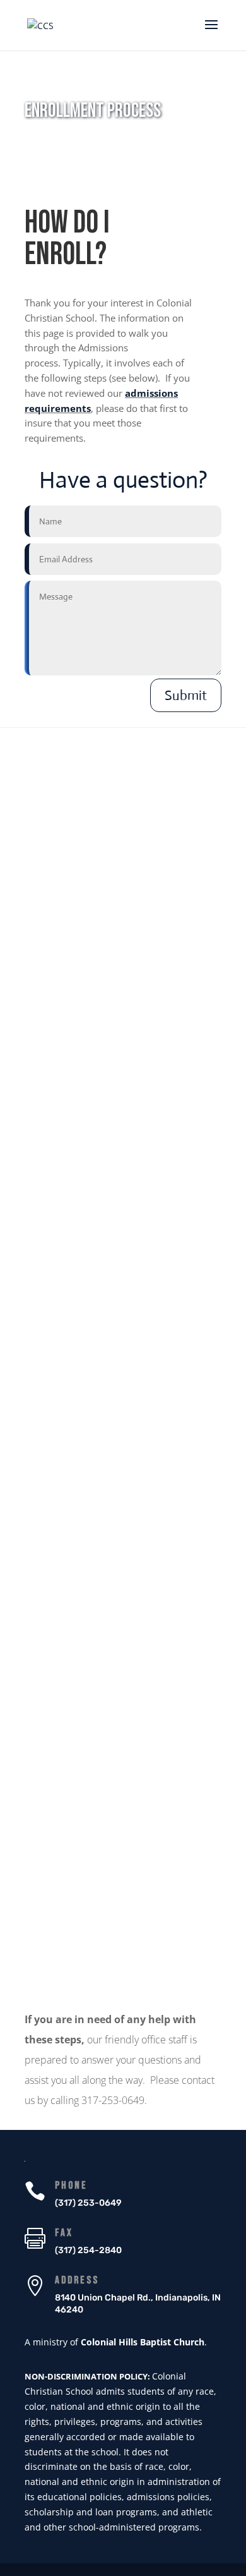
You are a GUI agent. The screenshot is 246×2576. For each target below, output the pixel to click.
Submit (186, 695)
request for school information (99, 894)
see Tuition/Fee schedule (120, 1948)
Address (77, 2280)
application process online (141, 1406)
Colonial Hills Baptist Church (143, 2342)
